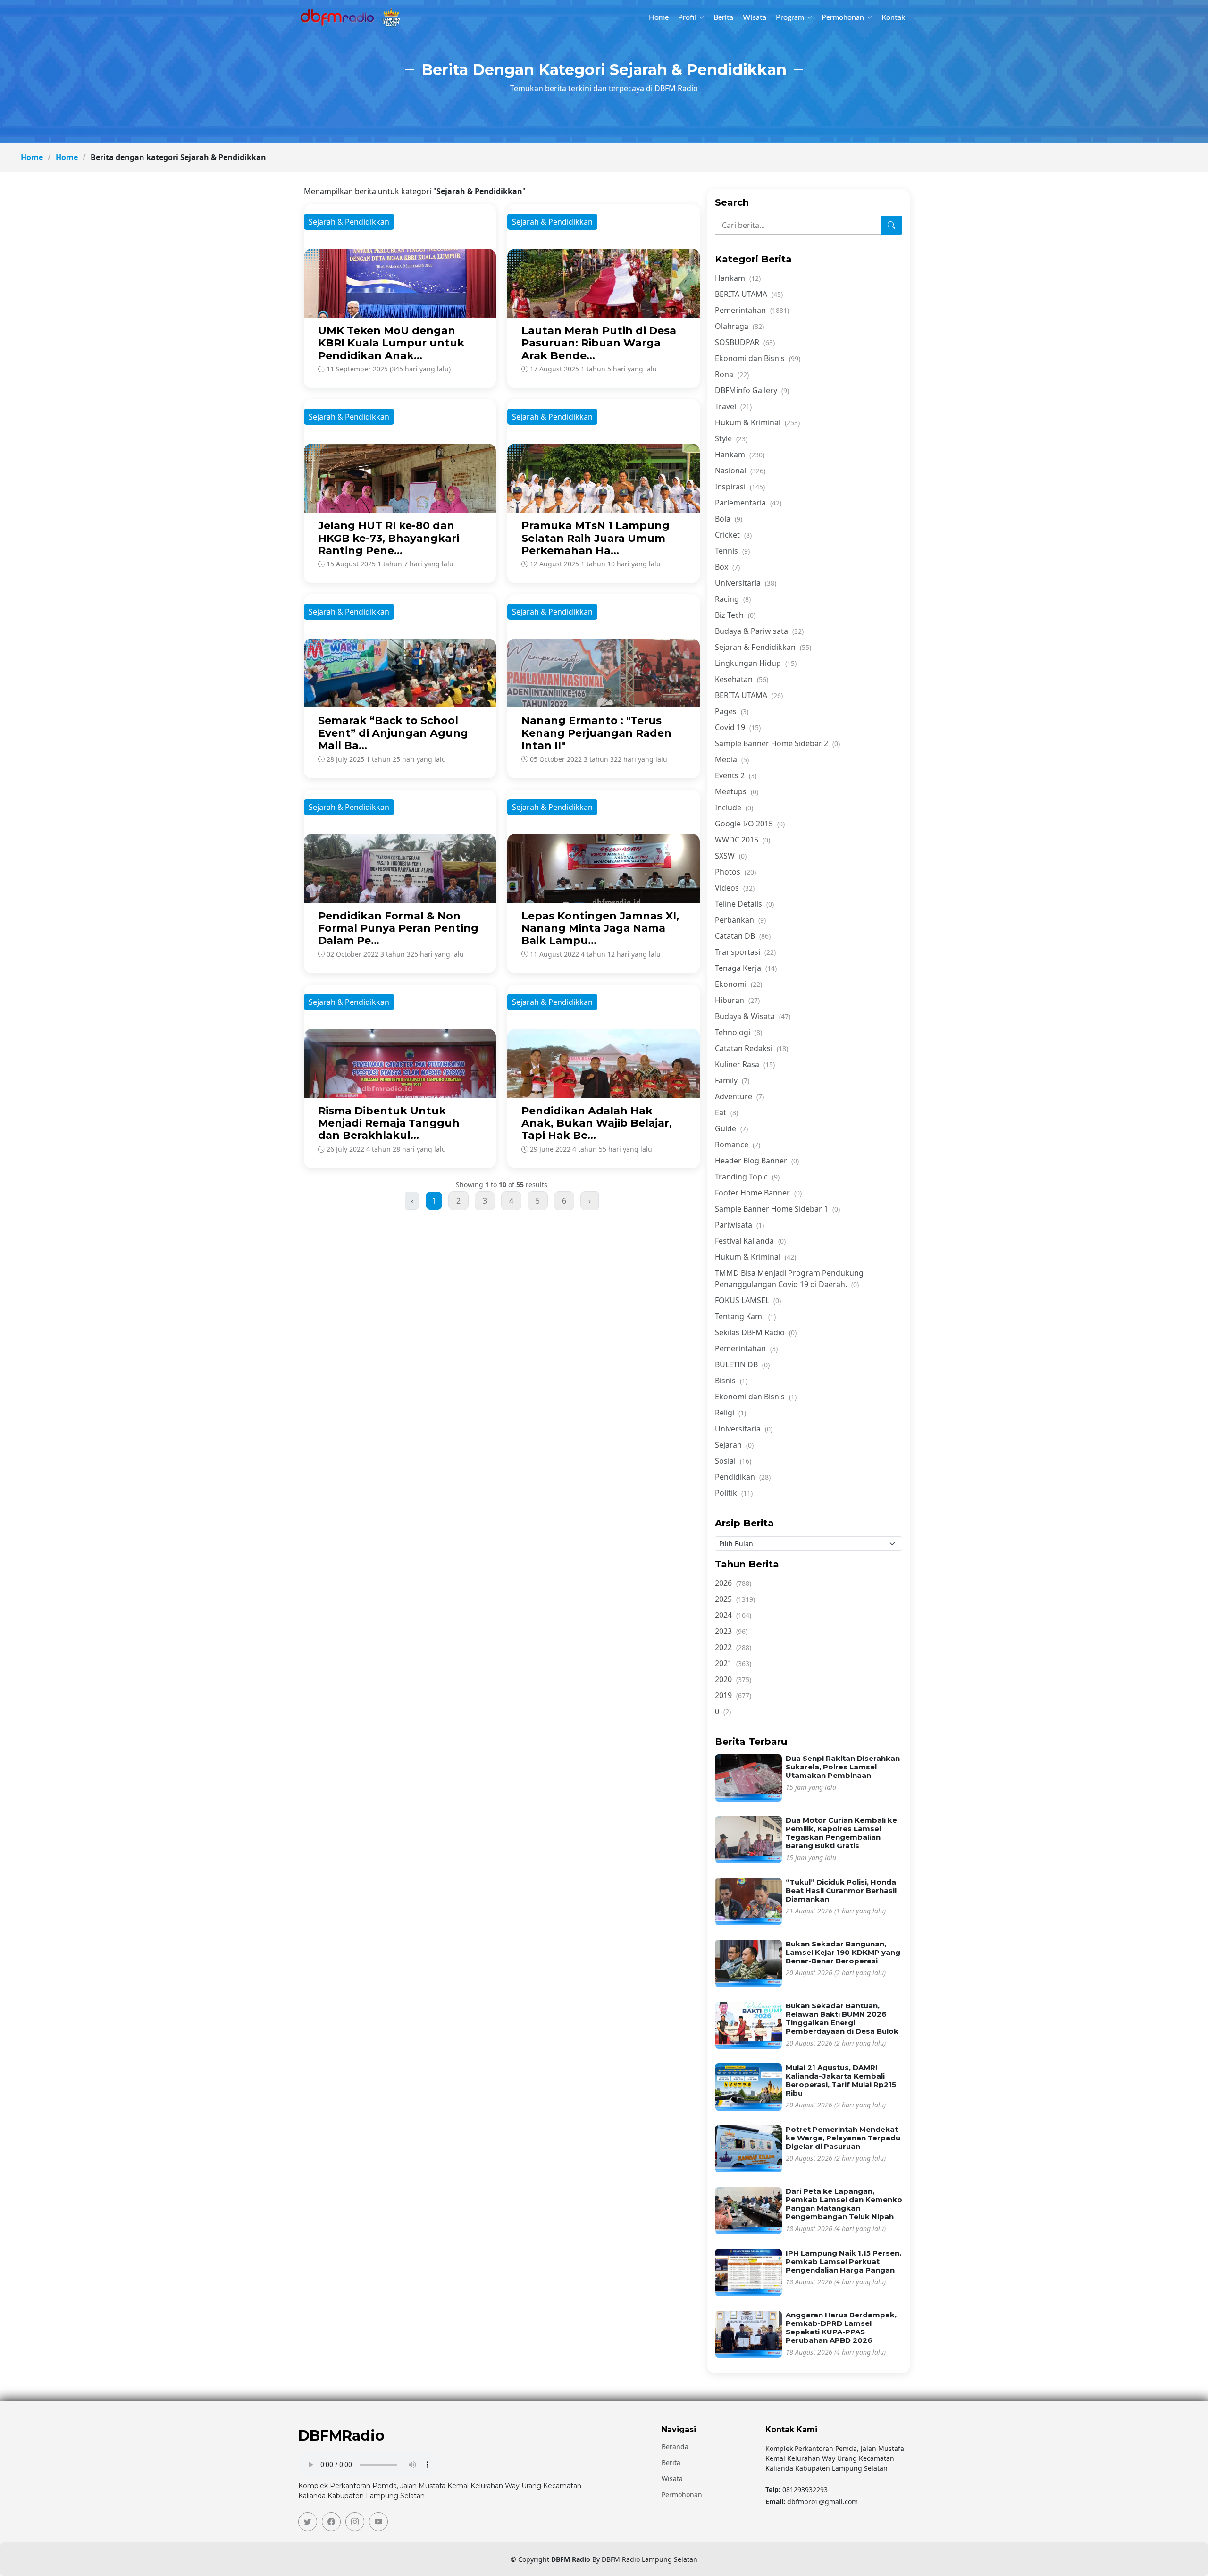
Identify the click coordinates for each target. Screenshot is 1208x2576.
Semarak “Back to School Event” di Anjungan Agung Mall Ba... (393, 733)
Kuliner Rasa (745, 1064)
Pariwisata (739, 1225)
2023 (731, 1631)
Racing (733, 599)
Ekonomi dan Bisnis (758, 358)
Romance (738, 1145)
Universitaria (746, 583)
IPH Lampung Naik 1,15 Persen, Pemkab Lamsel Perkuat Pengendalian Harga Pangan (843, 2261)
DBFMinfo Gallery (752, 390)
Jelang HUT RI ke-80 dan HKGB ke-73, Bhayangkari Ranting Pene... (389, 538)
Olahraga (739, 326)
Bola (729, 519)
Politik (734, 1493)
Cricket (733, 535)
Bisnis (731, 1381)
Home (659, 17)
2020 (733, 1679)
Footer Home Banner (758, 1193)
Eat (726, 1112)
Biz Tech (735, 615)
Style (731, 438)
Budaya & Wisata (753, 1016)
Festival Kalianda (750, 1241)
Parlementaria (748, 503)
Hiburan (737, 1000)
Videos (735, 888)
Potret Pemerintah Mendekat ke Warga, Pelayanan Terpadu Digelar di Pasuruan (843, 2138)
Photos (735, 872)
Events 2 (736, 775)
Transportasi (745, 952)
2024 (733, 1615)
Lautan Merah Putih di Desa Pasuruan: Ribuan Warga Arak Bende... (599, 343)
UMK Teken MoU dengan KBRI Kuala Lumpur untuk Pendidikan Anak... (391, 343)
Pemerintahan (752, 310)
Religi (730, 1413)
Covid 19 (738, 727)
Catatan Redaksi (751, 1048)
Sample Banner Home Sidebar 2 (777, 743)
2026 (733, 1583)
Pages (732, 711)
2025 (735, 1599)
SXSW (731, 856)
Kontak (893, 17)
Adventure (739, 1096)
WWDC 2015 (742, 840)
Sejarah (734, 1445)
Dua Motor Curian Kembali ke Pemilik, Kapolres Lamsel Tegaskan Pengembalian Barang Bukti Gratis (841, 1833)
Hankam (738, 278)
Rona (732, 374)
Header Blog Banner (757, 1161)
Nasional (740, 471)
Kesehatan (742, 679)
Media (732, 759)
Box (727, 567)
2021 (733, 1663)
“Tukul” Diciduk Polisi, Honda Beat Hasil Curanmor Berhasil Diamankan (841, 1890)
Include (734, 808)
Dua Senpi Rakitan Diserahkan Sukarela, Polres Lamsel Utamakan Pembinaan (843, 1767)
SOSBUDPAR (745, 342)
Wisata (755, 17)
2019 (733, 1695)
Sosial (733, 1461)
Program (790, 17)
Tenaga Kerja (746, 968)
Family (732, 1080)
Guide (731, 1128)
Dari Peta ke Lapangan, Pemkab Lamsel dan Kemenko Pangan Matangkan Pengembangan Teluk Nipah (844, 2204)
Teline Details (744, 904)
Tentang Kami (745, 1316)
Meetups (737, 791)
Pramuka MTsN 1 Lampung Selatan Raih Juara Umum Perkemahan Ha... (596, 538)
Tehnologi (738, 1032)
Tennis (732, 551)
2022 (733, 1647)
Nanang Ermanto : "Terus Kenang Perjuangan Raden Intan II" (596, 733)
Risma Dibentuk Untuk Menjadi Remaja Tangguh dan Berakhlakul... (389, 1123)
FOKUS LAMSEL (748, 1300)
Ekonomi (738, 984)
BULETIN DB (742, 1364)
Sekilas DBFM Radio (756, 1332)
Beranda (675, 2447)
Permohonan (843, 17)
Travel (733, 406)
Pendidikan (743, 1477)
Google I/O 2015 (750, 824)
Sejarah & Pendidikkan (763, 647)
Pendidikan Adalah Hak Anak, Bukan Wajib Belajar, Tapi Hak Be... (597, 1123)
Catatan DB (743, 936)
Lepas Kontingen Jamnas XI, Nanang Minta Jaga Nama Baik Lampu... (600, 928)
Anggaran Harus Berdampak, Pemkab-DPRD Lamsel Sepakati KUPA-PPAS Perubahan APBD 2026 (841, 2328)
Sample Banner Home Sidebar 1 (777, 1209)
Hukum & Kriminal (757, 422)
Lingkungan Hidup (756, 663)
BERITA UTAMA (749, 294)
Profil (687, 17)
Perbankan (740, 920)
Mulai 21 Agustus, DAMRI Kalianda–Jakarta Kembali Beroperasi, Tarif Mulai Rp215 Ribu (841, 2080)
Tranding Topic (747, 1177)
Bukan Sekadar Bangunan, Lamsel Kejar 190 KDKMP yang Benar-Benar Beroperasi (843, 1952)
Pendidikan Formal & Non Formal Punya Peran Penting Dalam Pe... (398, 928)
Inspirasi (740, 487)
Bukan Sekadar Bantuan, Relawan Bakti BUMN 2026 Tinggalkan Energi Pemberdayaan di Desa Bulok (842, 2018)
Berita (723, 17)
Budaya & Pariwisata (759, 631)
